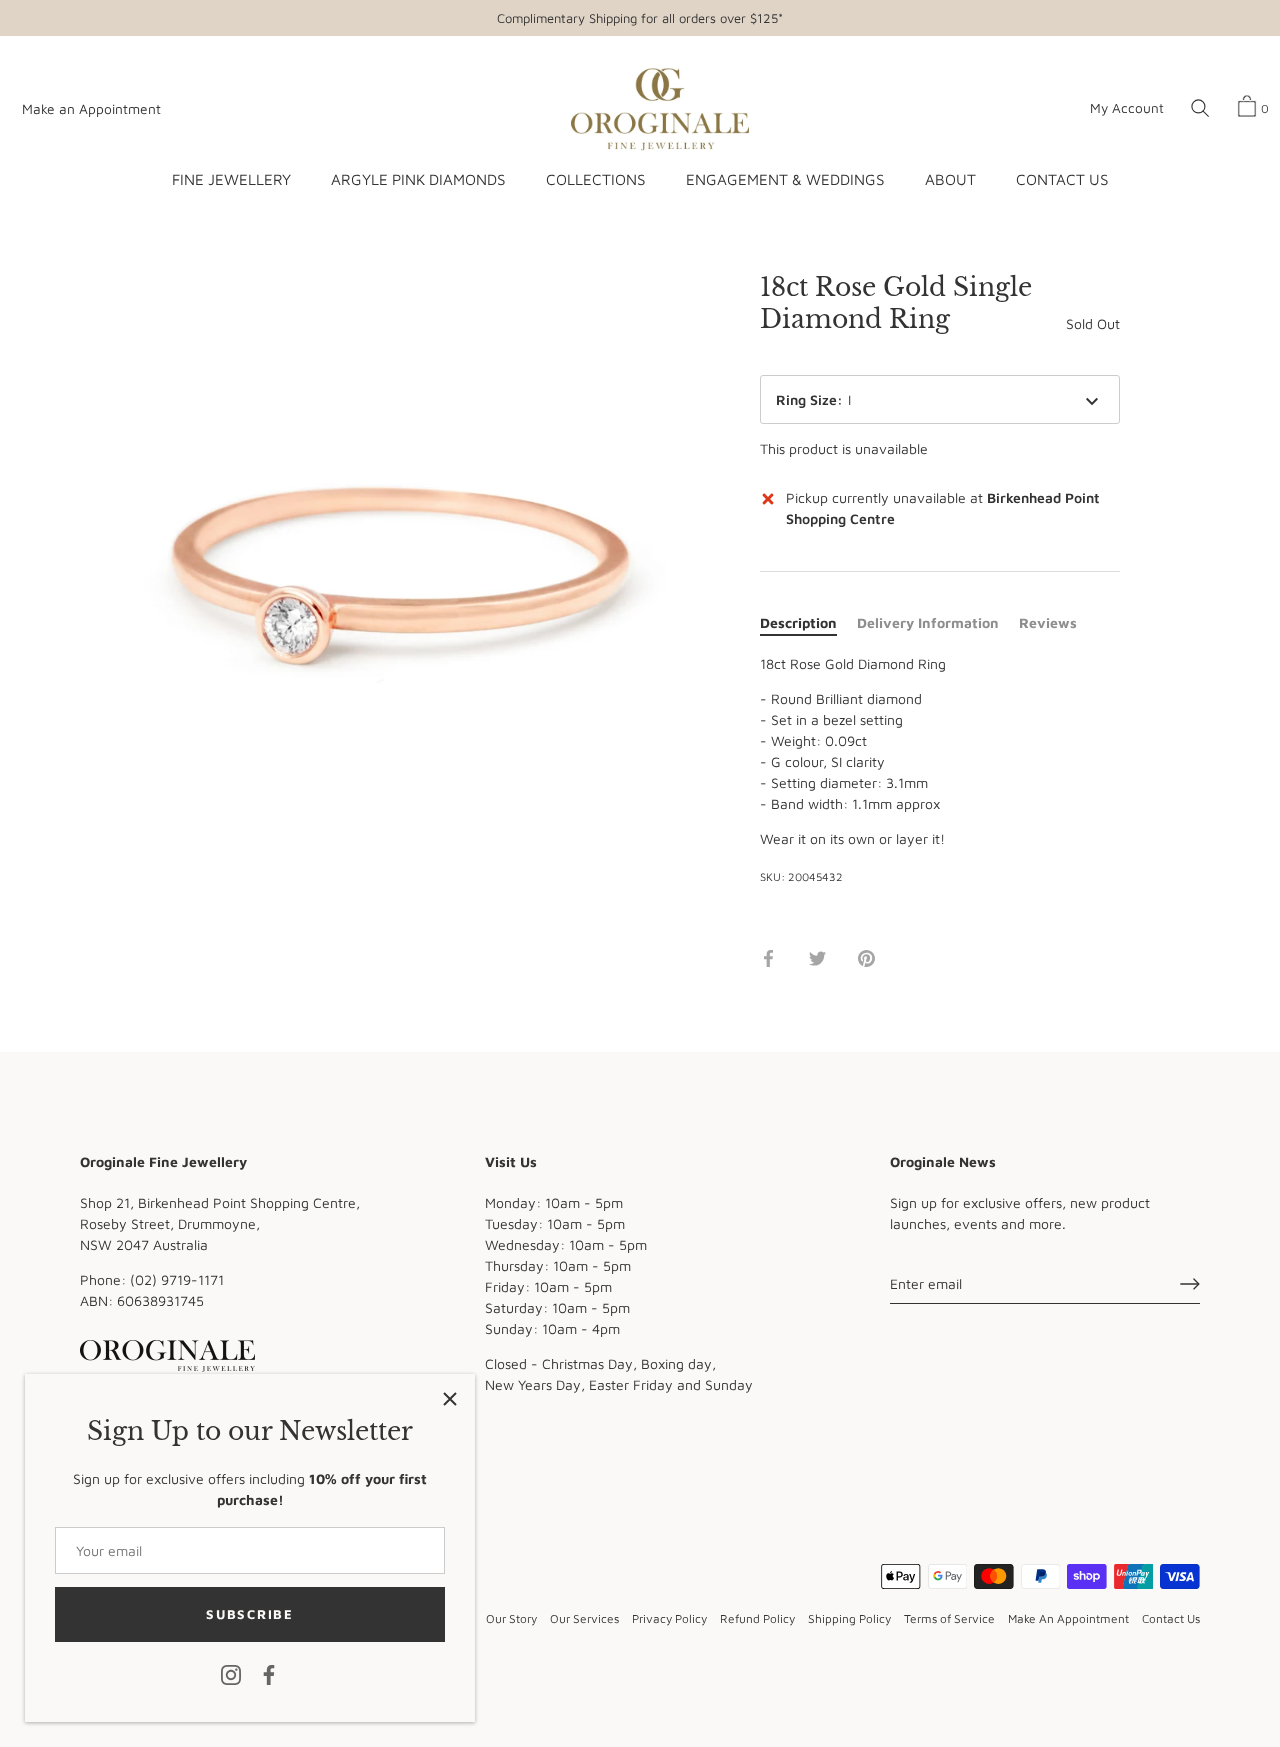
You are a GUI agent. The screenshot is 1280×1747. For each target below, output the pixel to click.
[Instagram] (231, 1673)
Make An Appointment (1068, 1618)
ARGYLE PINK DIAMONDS (418, 179)
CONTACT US (1062, 179)
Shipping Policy (849, 1618)
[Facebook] (269, 1673)
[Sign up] (1190, 1284)
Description (798, 622)
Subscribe (249, 1614)
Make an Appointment (91, 109)
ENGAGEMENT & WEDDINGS (785, 179)
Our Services (584, 1618)
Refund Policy (757, 1618)
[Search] (1200, 109)
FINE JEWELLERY (231, 179)
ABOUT (950, 179)
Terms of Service (949, 1618)
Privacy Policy (669, 1618)
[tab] (808, 622)
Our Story (511, 1618)
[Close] (450, 1399)
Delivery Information (928, 622)
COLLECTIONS (595, 179)
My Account (1127, 108)
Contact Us (1171, 1618)
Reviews (1048, 622)
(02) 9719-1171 (177, 1278)
